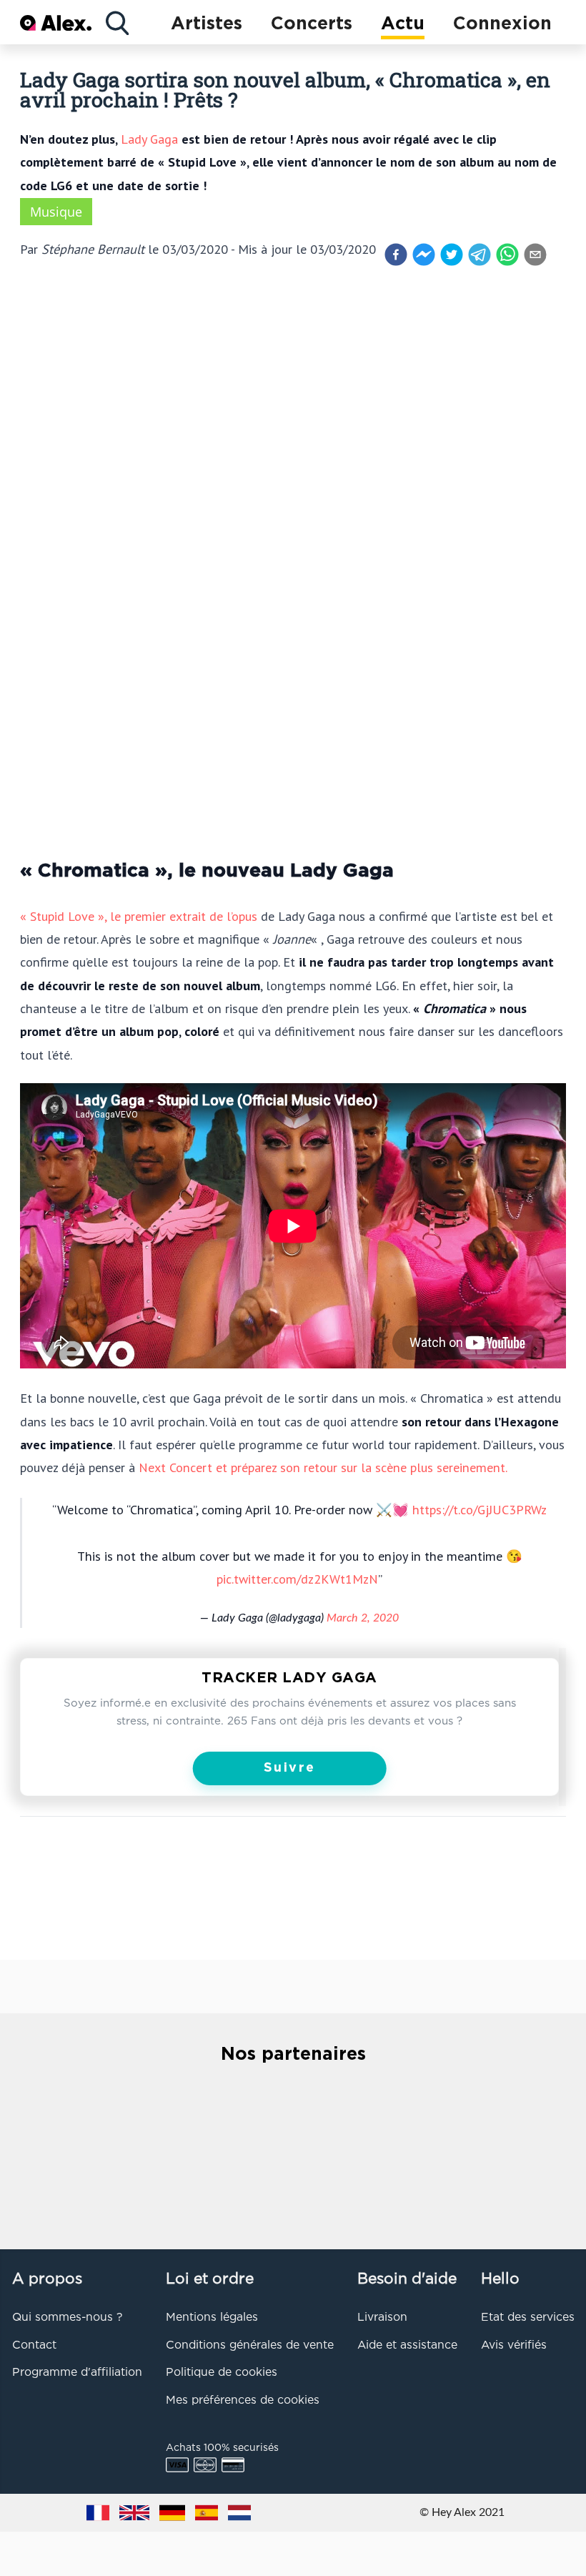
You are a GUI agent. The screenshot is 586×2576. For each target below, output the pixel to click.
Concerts (312, 24)
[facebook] (396, 255)
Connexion (502, 24)
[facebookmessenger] (424, 255)
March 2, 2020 (363, 1618)
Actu (403, 24)
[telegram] (480, 255)
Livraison (382, 2318)
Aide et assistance (407, 2346)
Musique (56, 212)
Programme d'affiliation (77, 2373)
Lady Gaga (149, 139)
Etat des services (528, 2318)
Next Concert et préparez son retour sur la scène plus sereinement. (323, 1467)
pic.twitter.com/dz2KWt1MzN (297, 1579)
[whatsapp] (507, 255)
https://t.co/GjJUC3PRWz (480, 1509)
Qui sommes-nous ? (67, 2318)
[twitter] (452, 255)
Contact (34, 2346)
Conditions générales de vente (250, 2346)
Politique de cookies (222, 2373)
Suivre (290, 1768)
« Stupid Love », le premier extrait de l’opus (139, 916)
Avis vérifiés (514, 2346)
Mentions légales (212, 2318)
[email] (535, 255)
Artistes (207, 24)
